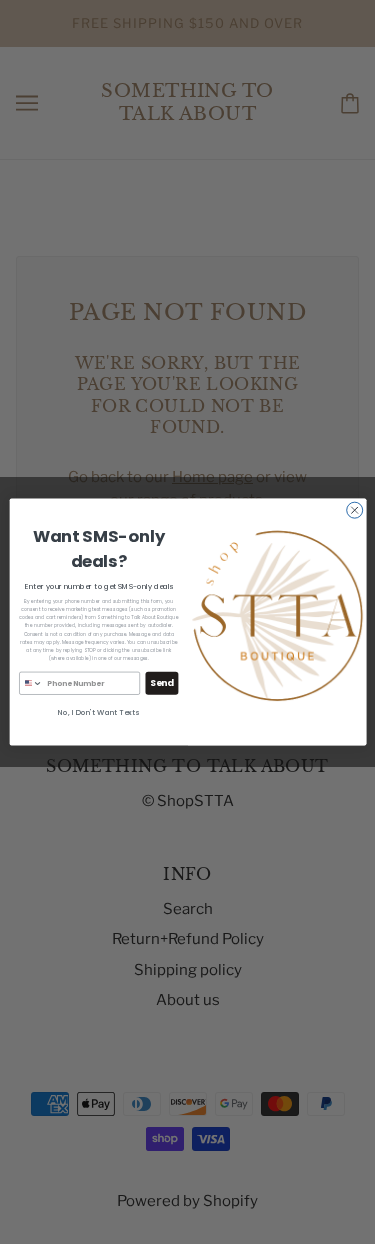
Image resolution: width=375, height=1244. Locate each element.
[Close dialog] (354, 510)
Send (162, 683)
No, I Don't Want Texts (98, 712)
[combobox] (30, 683)
